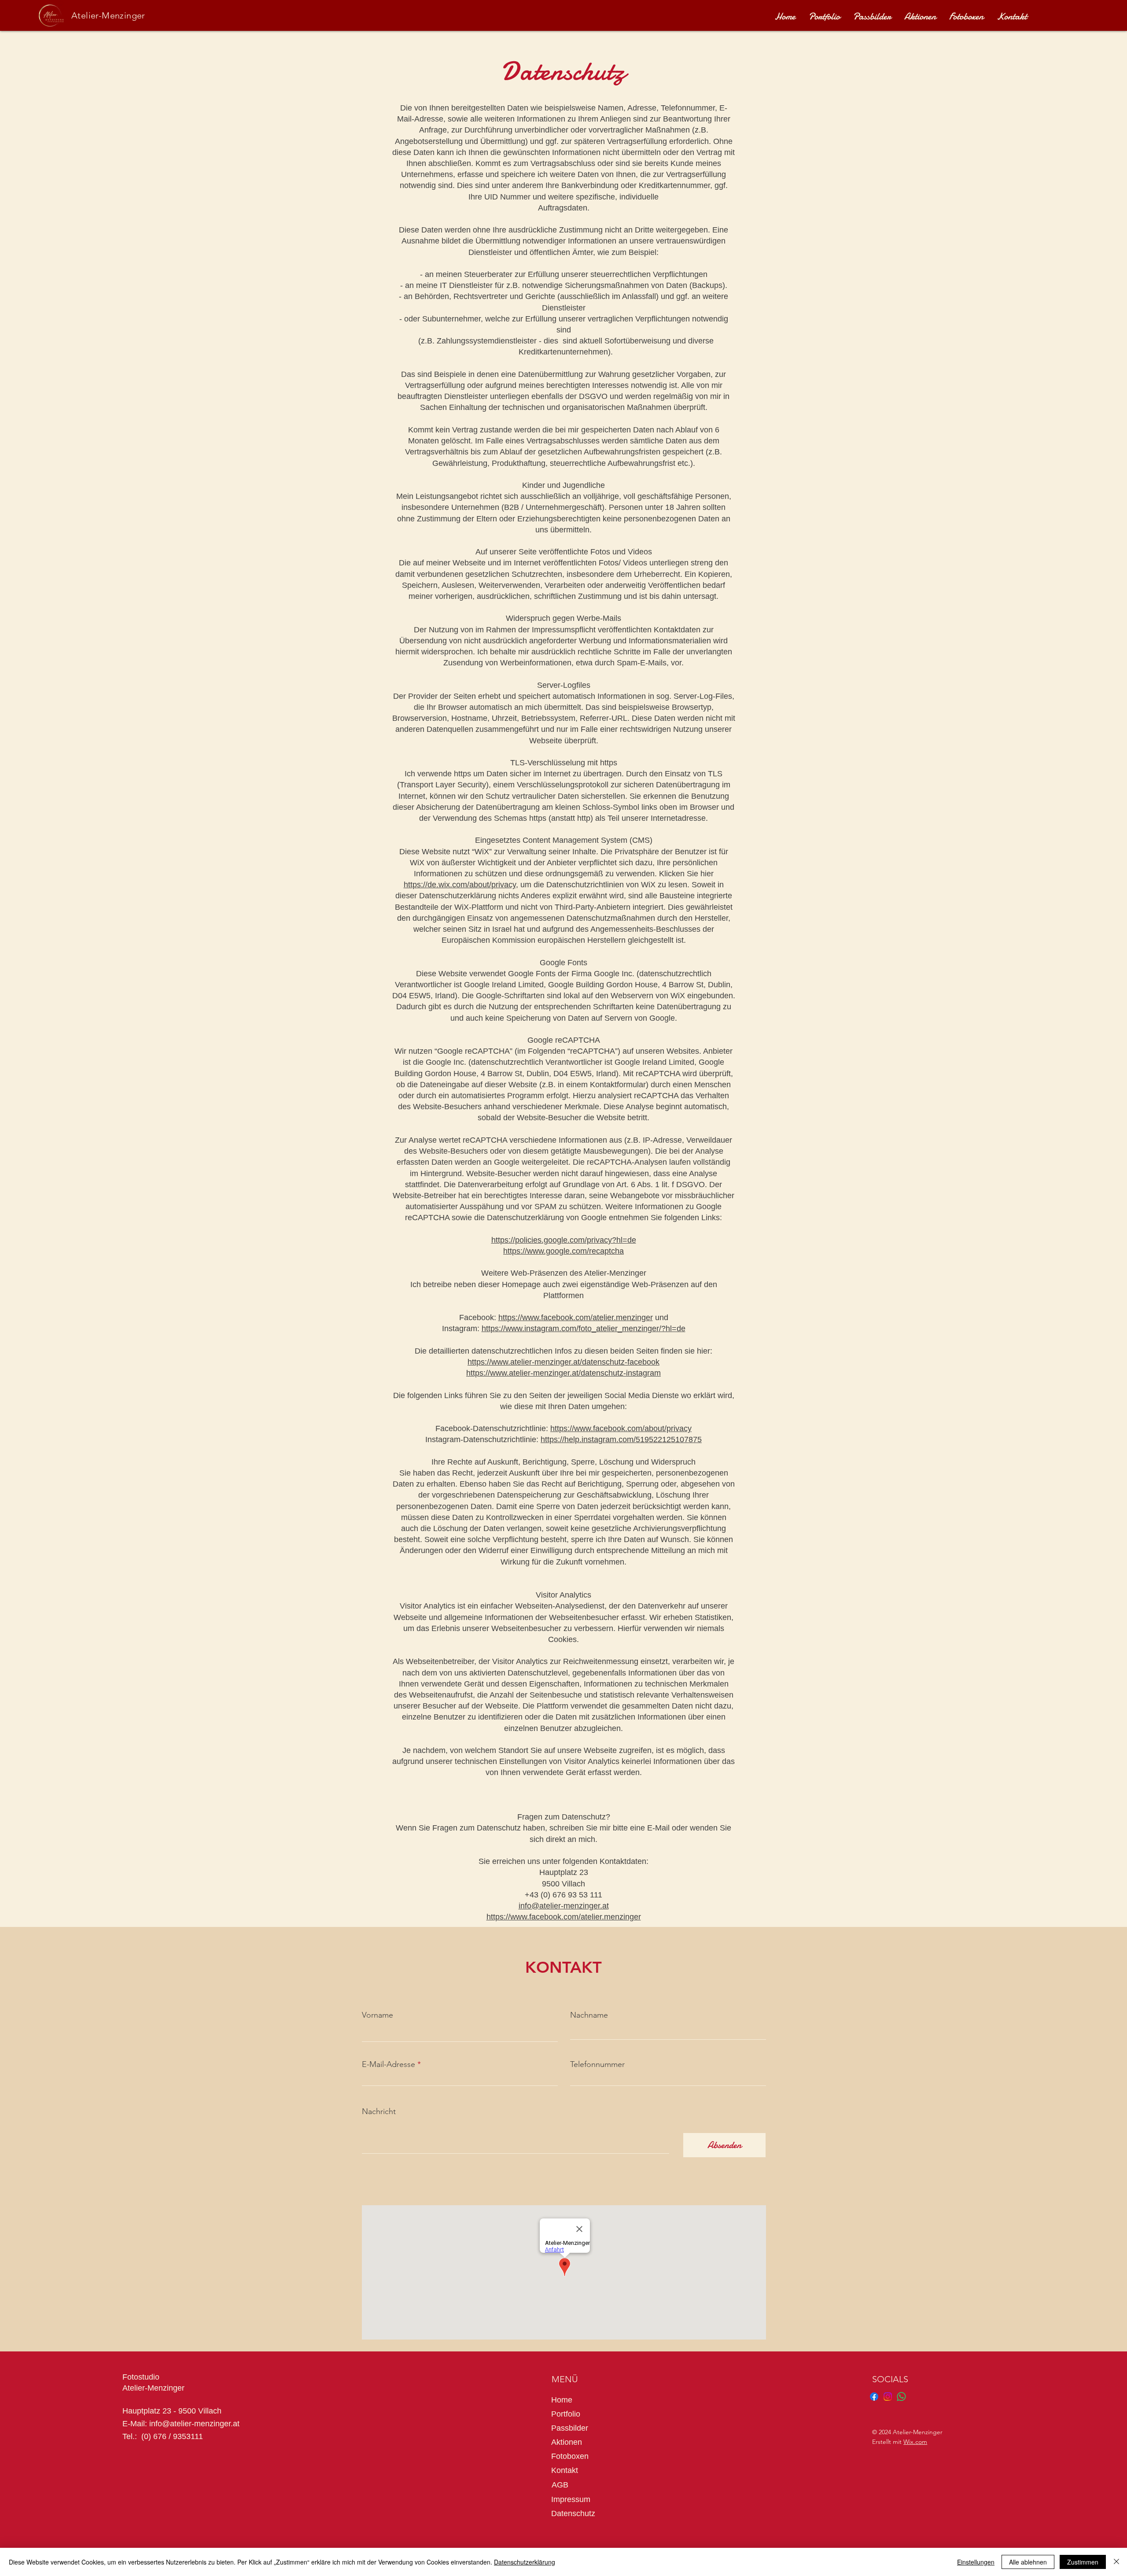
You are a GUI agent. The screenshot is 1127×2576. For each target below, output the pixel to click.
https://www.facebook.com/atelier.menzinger (576, 1318)
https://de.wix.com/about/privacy (460, 885)
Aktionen (567, 2442)
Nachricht (379, 2111)
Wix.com (915, 2442)
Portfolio (566, 2414)
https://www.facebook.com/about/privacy (621, 1428)
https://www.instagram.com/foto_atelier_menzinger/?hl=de (584, 1329)
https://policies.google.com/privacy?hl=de (564, 1240)
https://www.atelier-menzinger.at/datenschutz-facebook (563, 1362)
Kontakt (565, 2470)
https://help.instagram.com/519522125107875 (621, 1439)
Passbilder (570, 2428)
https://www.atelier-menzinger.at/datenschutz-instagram (563, 1373)
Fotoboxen (570, 2456)
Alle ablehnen (1028, 2562)
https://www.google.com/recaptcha (563, 1251)
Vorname (378, 2015)
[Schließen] (1116, 2562)
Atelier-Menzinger (108, 15)
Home (562, 2400)
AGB (560, 2485)
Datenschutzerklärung (525, 2562)
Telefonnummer (597, 2064)
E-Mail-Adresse (389, 2064)
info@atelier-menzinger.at (564, 1906)
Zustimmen (1083, 2562)
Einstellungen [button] (976, 2562)
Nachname (589, 2015)
